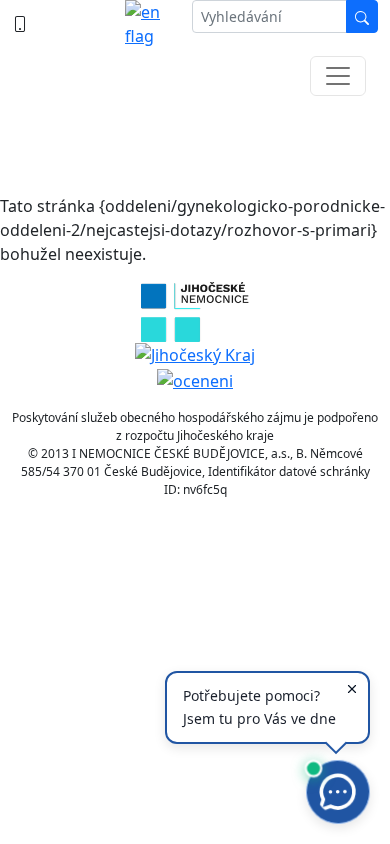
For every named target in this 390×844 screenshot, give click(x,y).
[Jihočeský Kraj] (195, 354)
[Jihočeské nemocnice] (194, 310)
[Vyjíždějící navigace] (338, 76)
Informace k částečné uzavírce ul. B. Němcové (195, 140)
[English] (150, 24)
